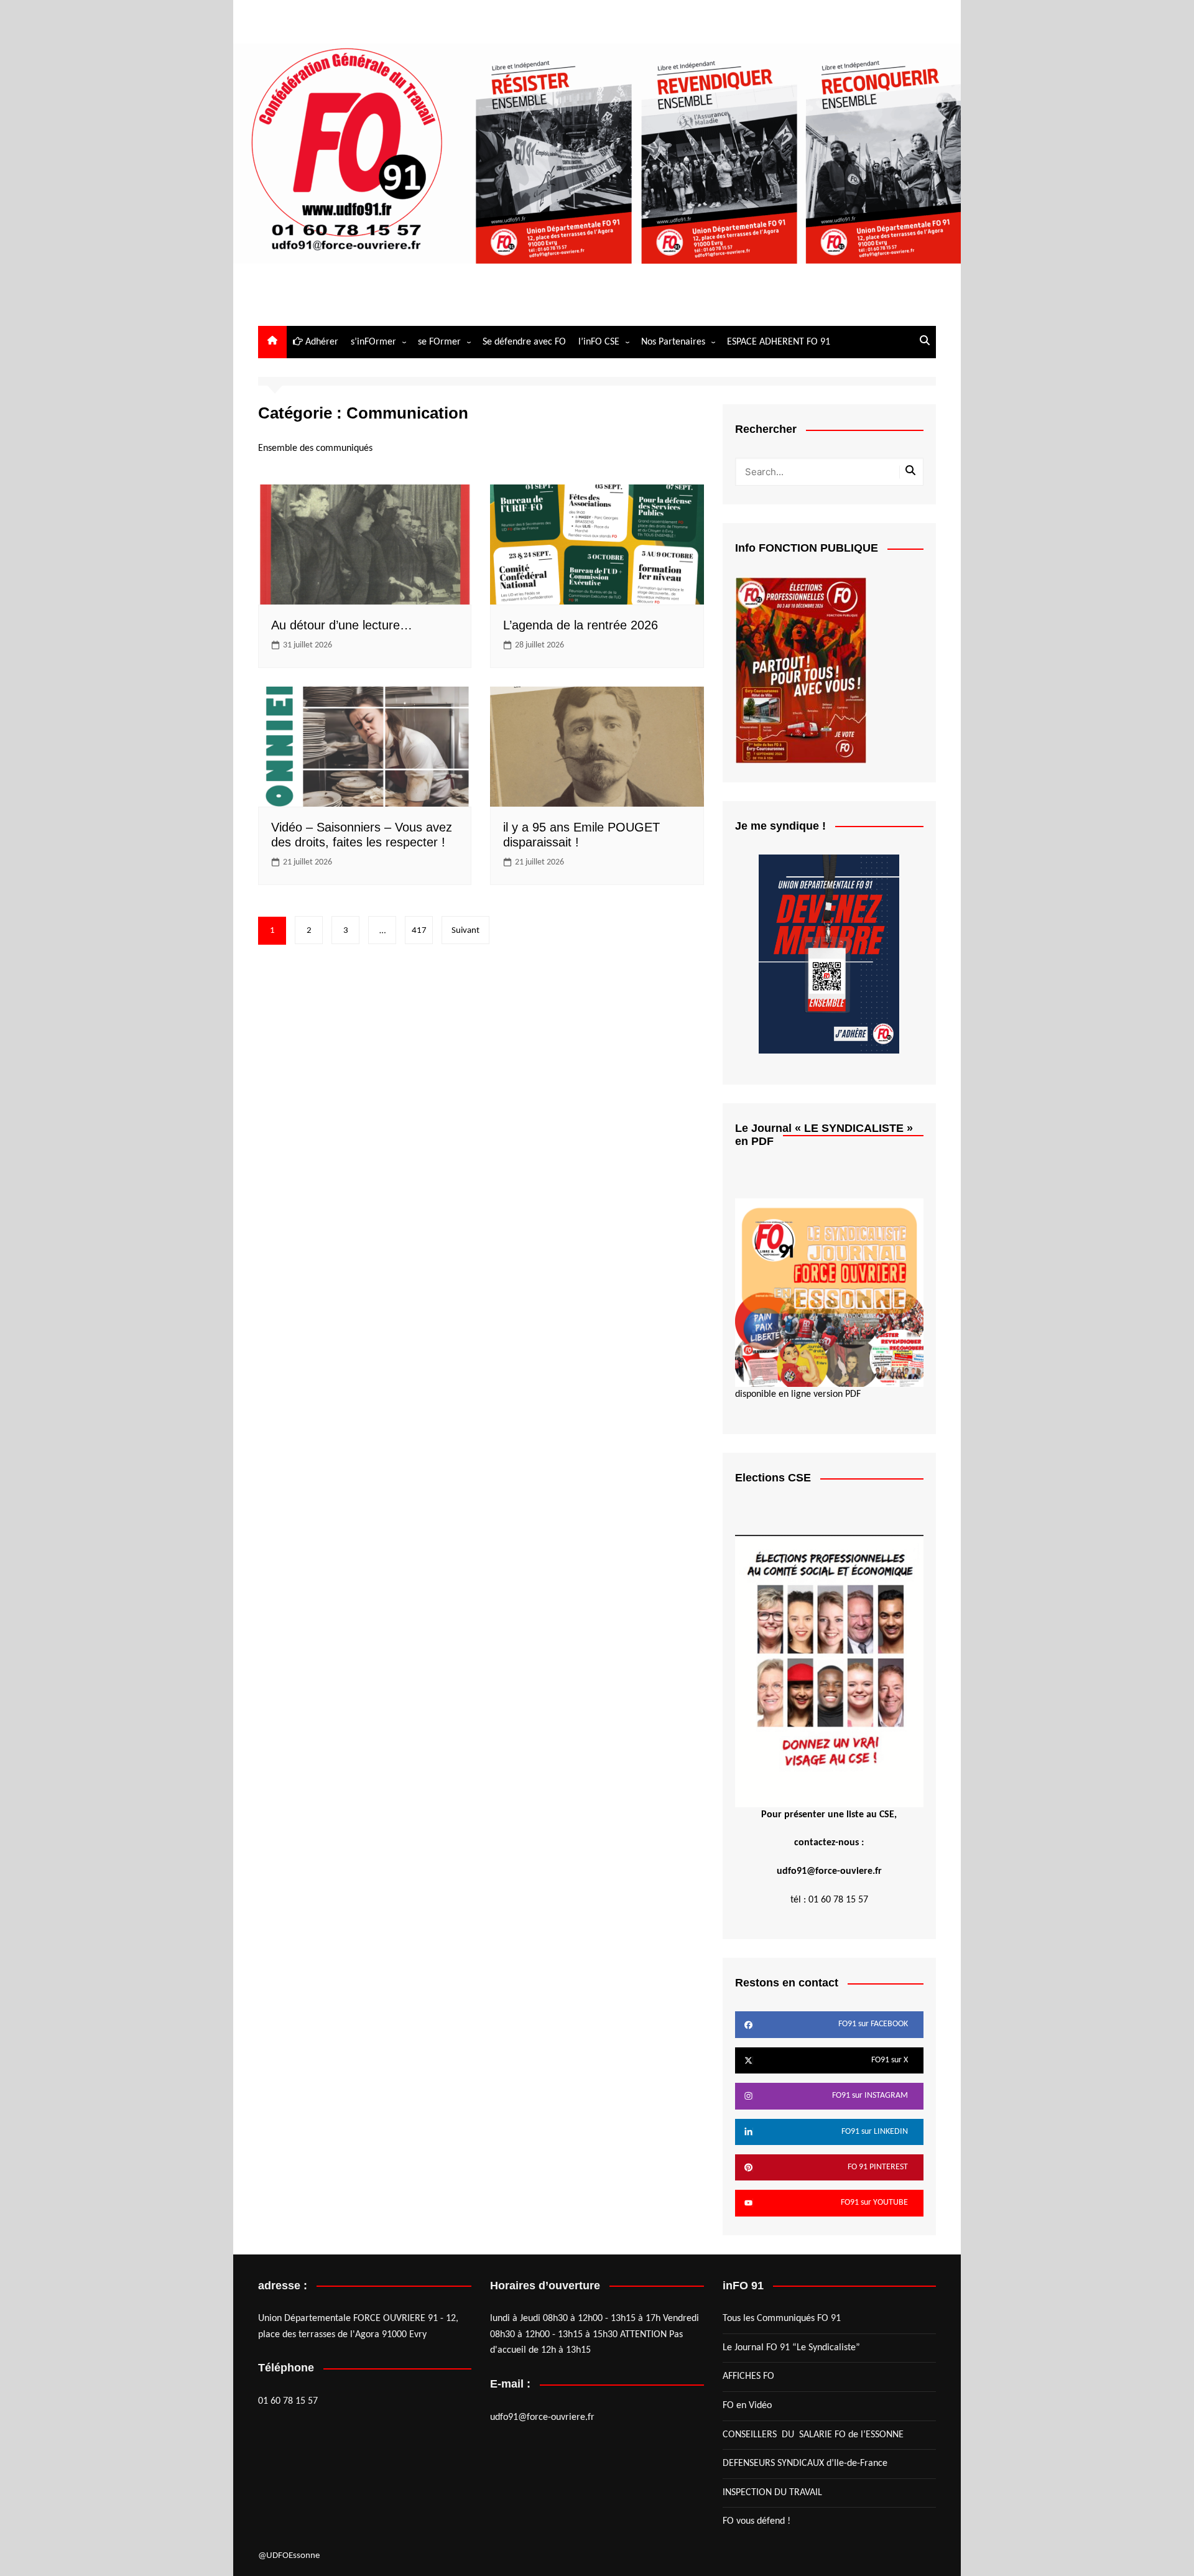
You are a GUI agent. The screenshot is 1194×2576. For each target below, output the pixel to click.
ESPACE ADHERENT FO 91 (779, 342)
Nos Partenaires (673, 342)
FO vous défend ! (757, 2521)
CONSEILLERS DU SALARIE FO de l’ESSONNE (813, 2435)
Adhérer (321, 342)
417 (419, 931)
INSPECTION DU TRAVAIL (772, 2493)
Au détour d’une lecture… (342, 625)
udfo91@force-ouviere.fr (829, 1871)
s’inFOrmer (373, 342)
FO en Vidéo (747, 2406)
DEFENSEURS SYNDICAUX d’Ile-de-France (805, 2463)
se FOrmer (439, 342)
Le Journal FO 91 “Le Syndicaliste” (791, 2348)
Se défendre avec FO (524, 342)
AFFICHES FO (748, 2376)
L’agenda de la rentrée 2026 (581, 625)
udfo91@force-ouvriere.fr (542, 2417)
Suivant (465, 931)
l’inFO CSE (599, 342)
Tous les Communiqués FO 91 (782, 2319)
